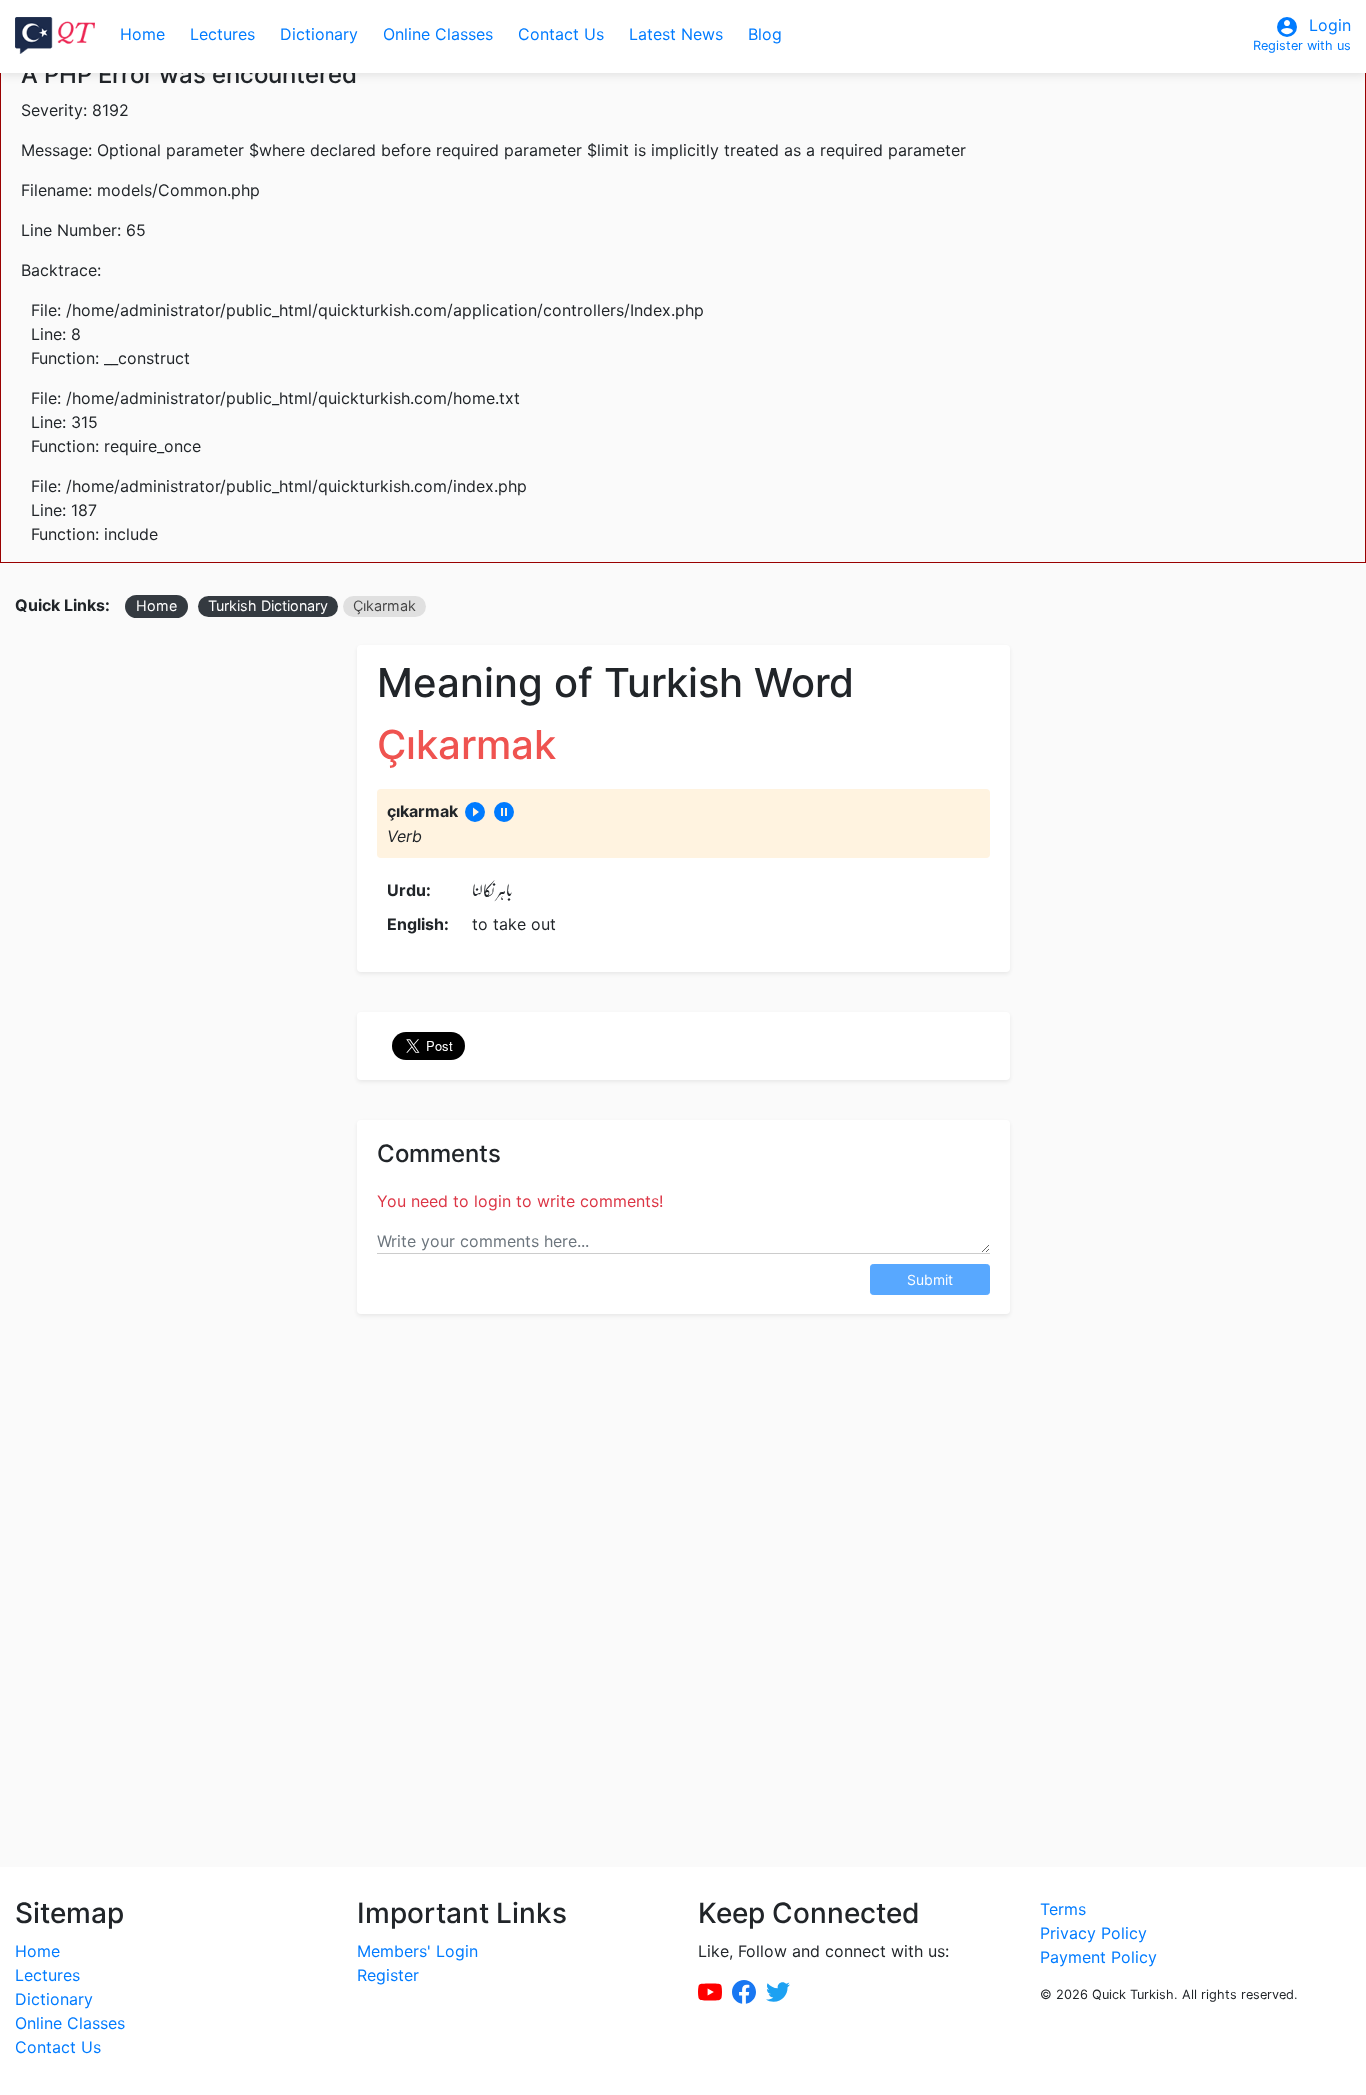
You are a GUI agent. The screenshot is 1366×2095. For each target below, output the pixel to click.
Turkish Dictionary (268, 605)
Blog (765, 34)
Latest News (676, 34)
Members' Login (417, 1951)
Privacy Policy (1093, 1933)
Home (142, 34)
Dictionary (319, 34)
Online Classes (438, 34)
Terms (1063, 1909)
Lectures (222, 34)
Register (388, 1975)
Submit (930, 1279)
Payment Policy (1098, 1957)
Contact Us (561, 34)
